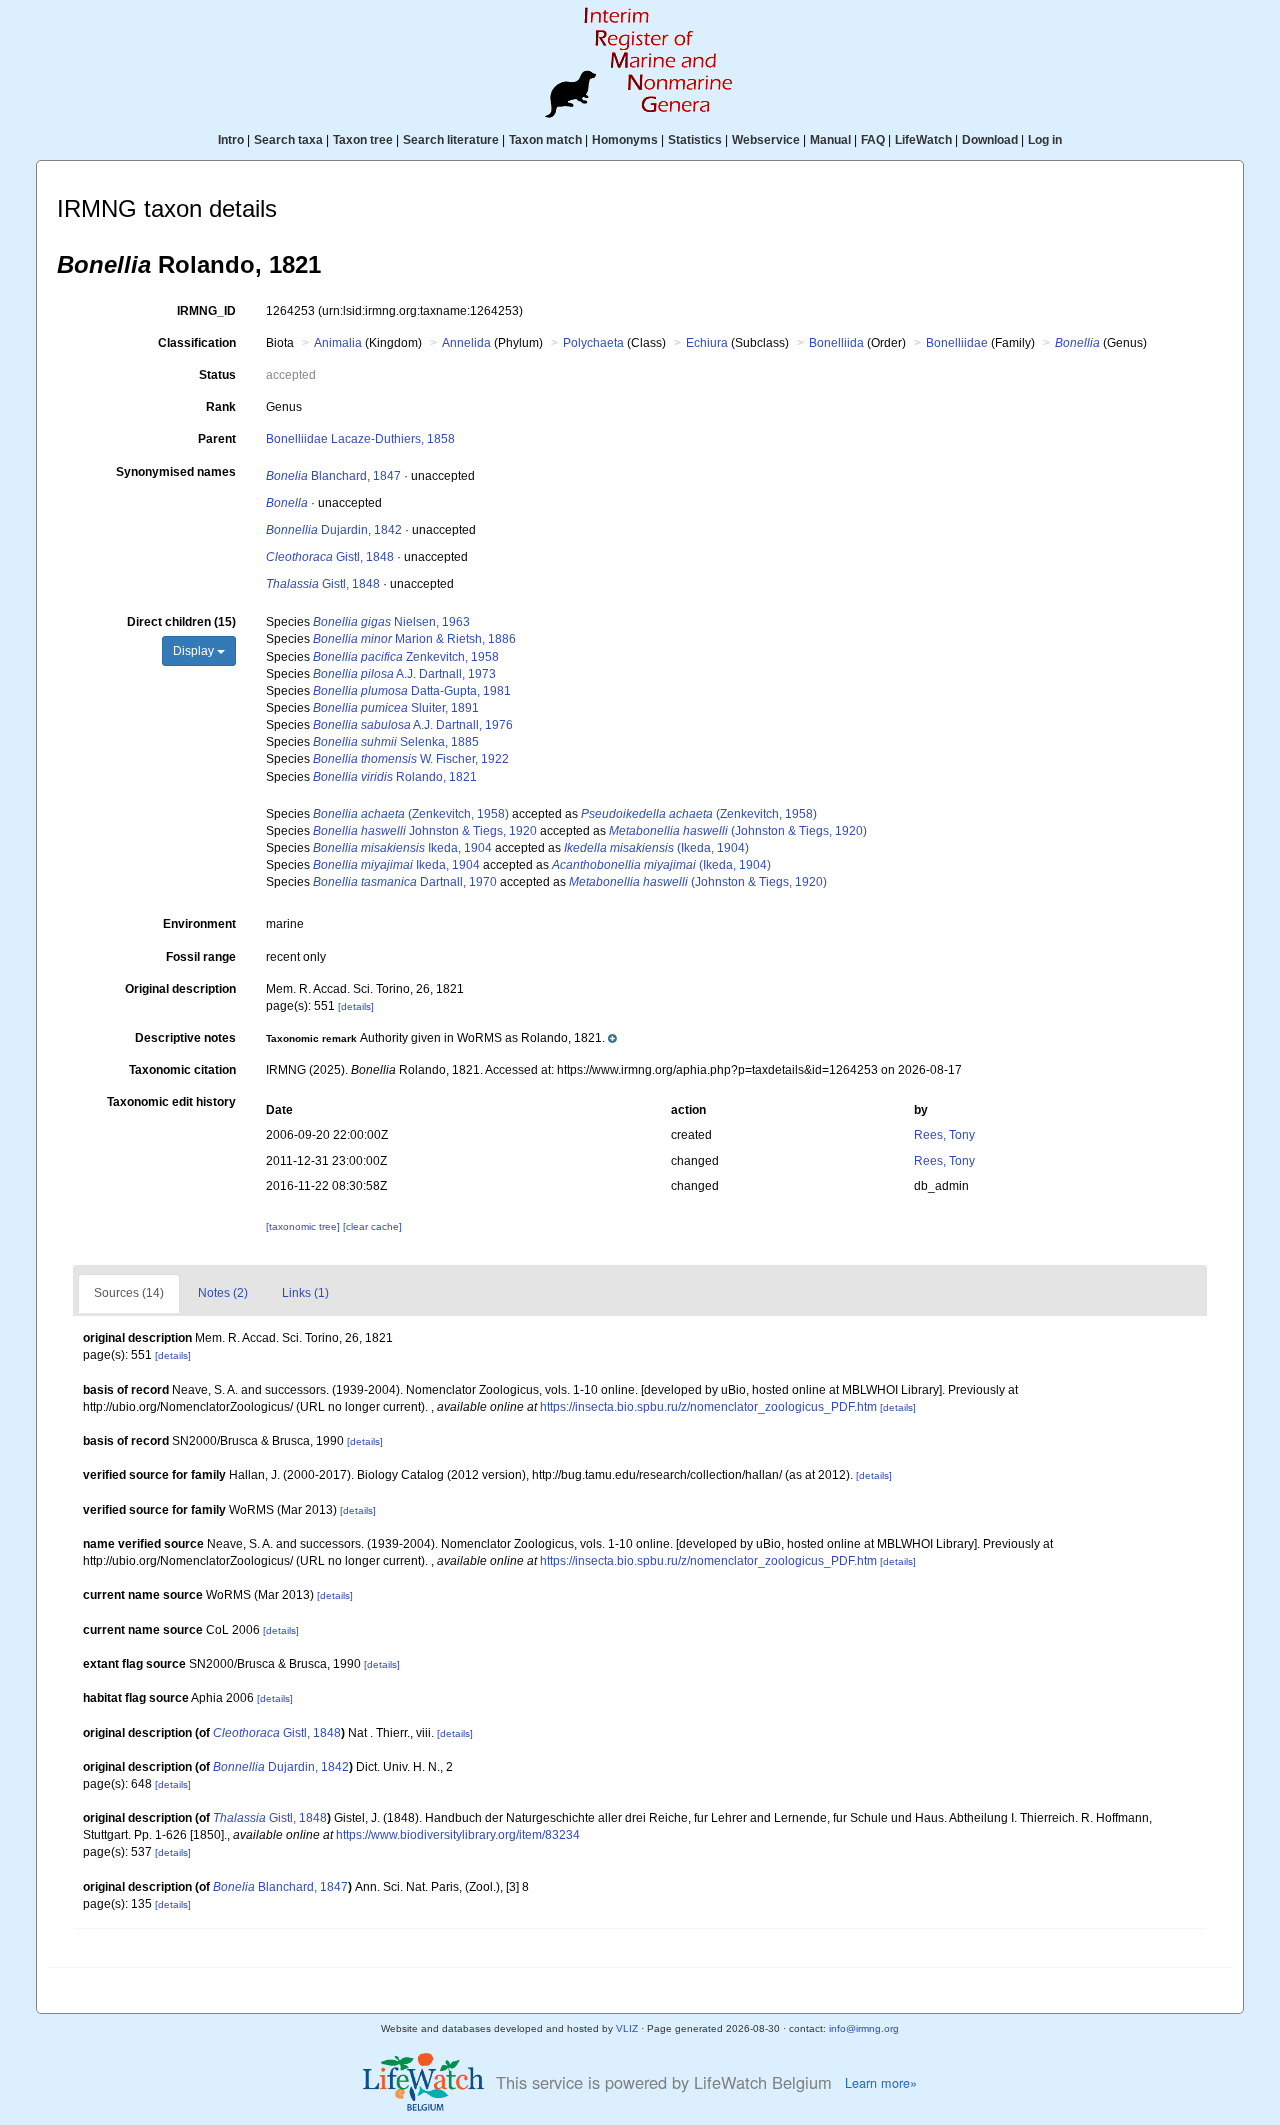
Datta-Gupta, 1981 (412, 691)
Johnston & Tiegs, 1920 (425, 831)
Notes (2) (223, 1293)
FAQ (873, 140)
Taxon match (545, 140)
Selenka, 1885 (396, 742)
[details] (356, 1006)
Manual (830, 140)
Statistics (695, 140)
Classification (197, 343)
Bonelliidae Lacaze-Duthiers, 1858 (360, 439)
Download (990, 140)
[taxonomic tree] (304, 1226)
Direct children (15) (181, 622)
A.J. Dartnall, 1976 (413, 725)
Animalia (338, 343)
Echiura (707, 343)
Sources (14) (129, 1293)
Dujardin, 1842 (334, 530)
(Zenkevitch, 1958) (411, 814)
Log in (1045, 140)
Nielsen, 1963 (391, 622)
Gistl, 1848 (330, 557)
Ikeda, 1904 (402, 848)
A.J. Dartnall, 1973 (404, 674)
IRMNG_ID (206, 311)
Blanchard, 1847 (333, 476)
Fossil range (201, 957)
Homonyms (625, 140)
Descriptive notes (185, 1038)
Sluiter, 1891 (396, 708)
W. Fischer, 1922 (411, 759)
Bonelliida (836, 343)
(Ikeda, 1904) (656, 848)
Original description (180, 989)
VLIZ (627, 2028)
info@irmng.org (864, 2028)
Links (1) (305, 1293)
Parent (217, 439)
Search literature (451, 140)
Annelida (466, 343)
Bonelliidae (957, 343)
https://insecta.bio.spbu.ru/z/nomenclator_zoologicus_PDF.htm (708, 1407)
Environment (199, 924)
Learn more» (881, 2083)
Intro (231, 140)
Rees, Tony (944, 1135)
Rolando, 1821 (395, 777)
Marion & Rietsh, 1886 (414, 639)
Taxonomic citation (182, 1070)
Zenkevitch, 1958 (406, 657)
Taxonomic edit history (171, 1102)
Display (195, 651)
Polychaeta (593, 343)
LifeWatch (923, 140)
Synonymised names (176, 472)
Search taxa (288, 140)
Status (217, 375)
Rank (221, 407)
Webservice (766, 140)
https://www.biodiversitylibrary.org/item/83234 (458, 1835)
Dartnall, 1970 (405, 882)
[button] (441, 1038)
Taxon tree (363, 140)
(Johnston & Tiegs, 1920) (738, 831)
